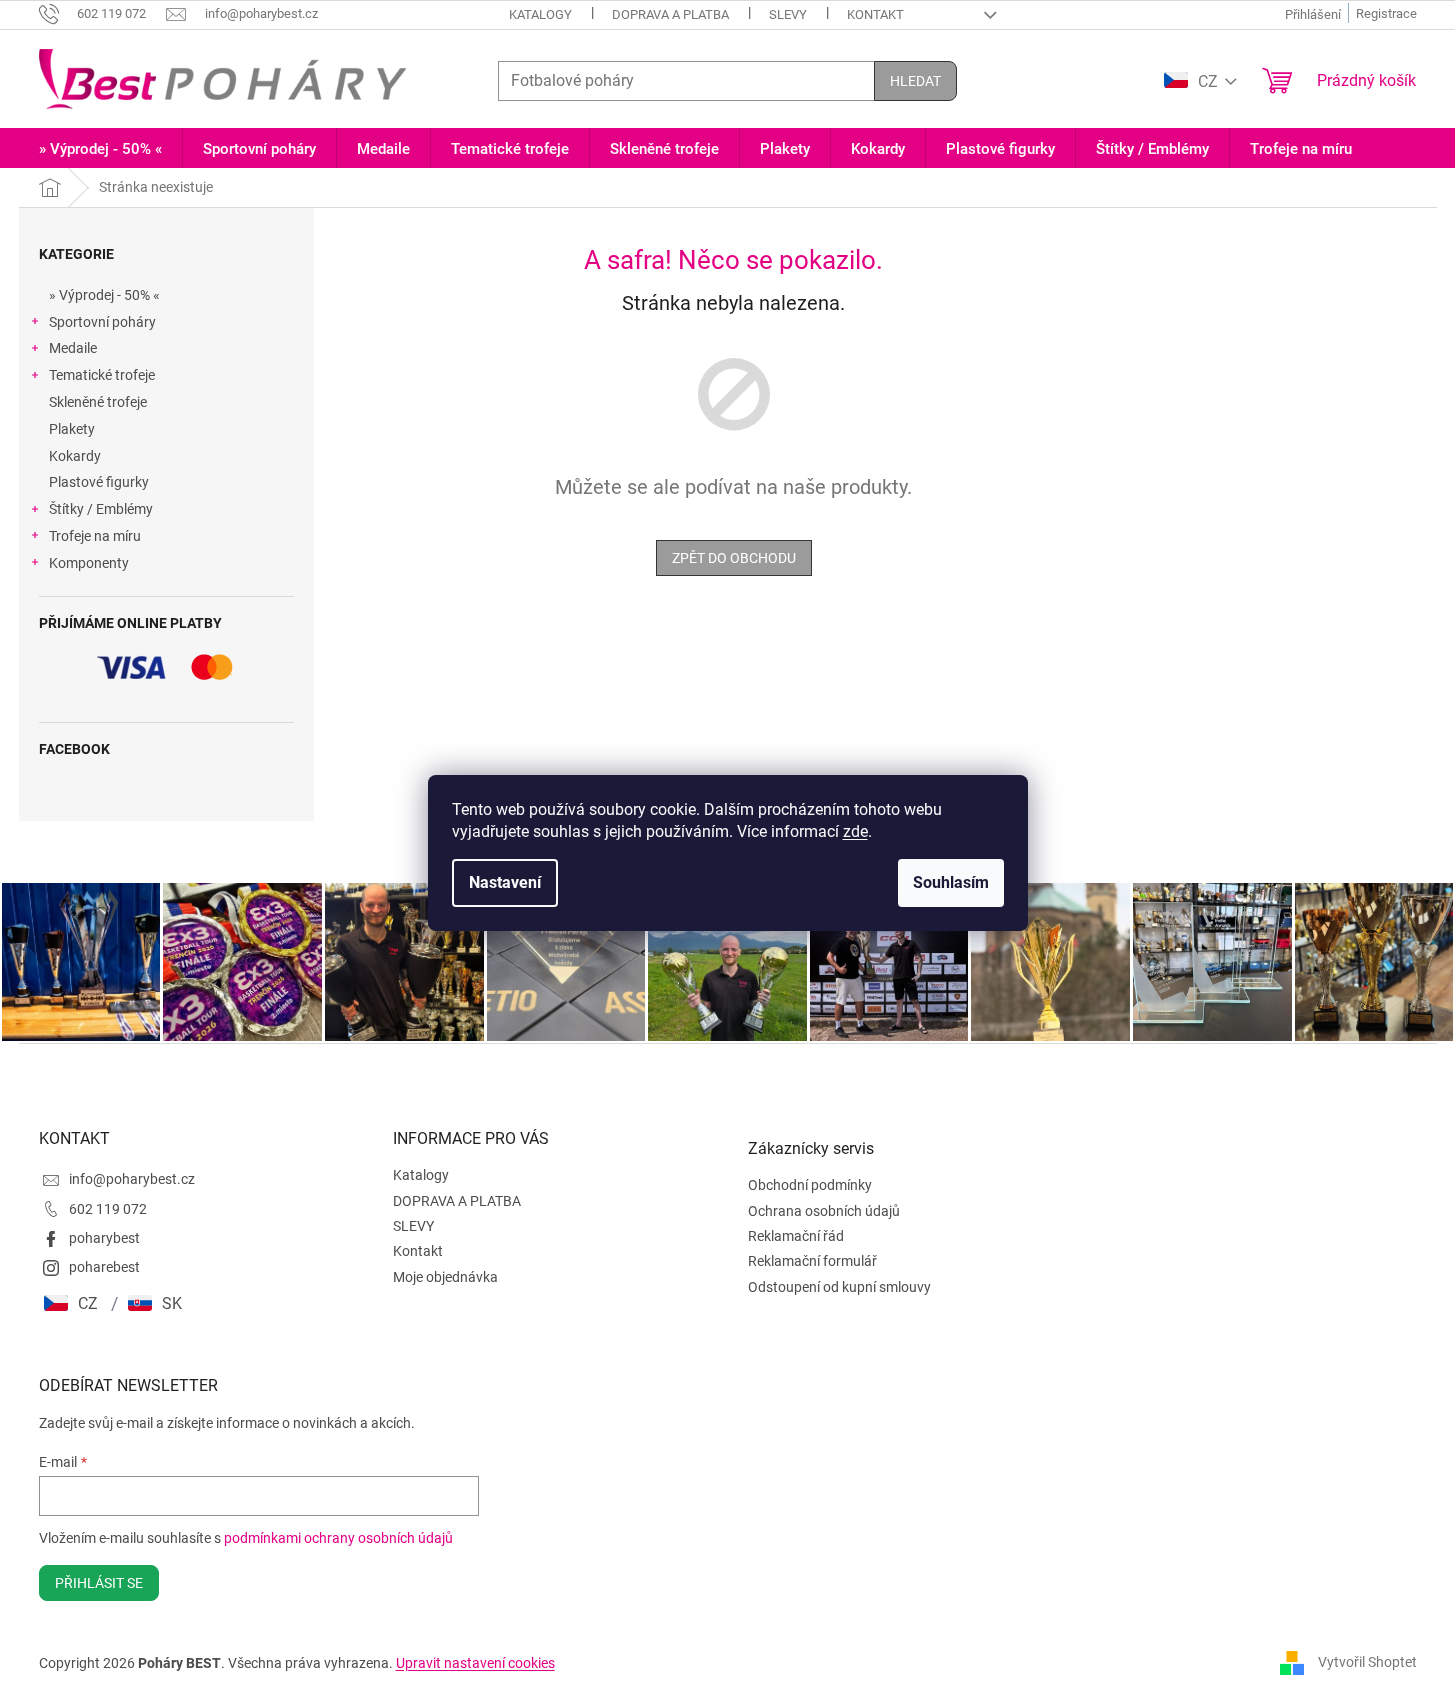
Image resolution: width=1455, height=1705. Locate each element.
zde (855, 831)
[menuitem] (100, 149)
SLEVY (788, 14)
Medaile (73, 348)
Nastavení (505, 882)
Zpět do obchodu (734, 558)
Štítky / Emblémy (101, 509)
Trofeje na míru (95, 536)
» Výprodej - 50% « (104, 295)
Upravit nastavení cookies (475, 1663)
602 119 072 (108, 1209)
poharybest (104, 1238)
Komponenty (89, 563)
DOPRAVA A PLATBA (670, 14)
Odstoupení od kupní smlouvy (839, 1287)
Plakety (72, 429)
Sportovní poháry (102, 322)
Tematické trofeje (102, 375)
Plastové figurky (99, 482)
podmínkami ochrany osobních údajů (338, 1538)
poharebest (104, 1267)
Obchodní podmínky (810, 1185)
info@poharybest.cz (132, 1179)
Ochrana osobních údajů (824, 1211)
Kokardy (75, 456)
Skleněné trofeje (98, 402)
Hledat (915, 81)
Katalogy (540, 14)
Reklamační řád (796, 1236)
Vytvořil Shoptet (1367, 1662)
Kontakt (875, 14)
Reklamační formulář (812, 1261)
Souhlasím (951, 882)
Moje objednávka (445, 1277)
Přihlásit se (99, 1583)
